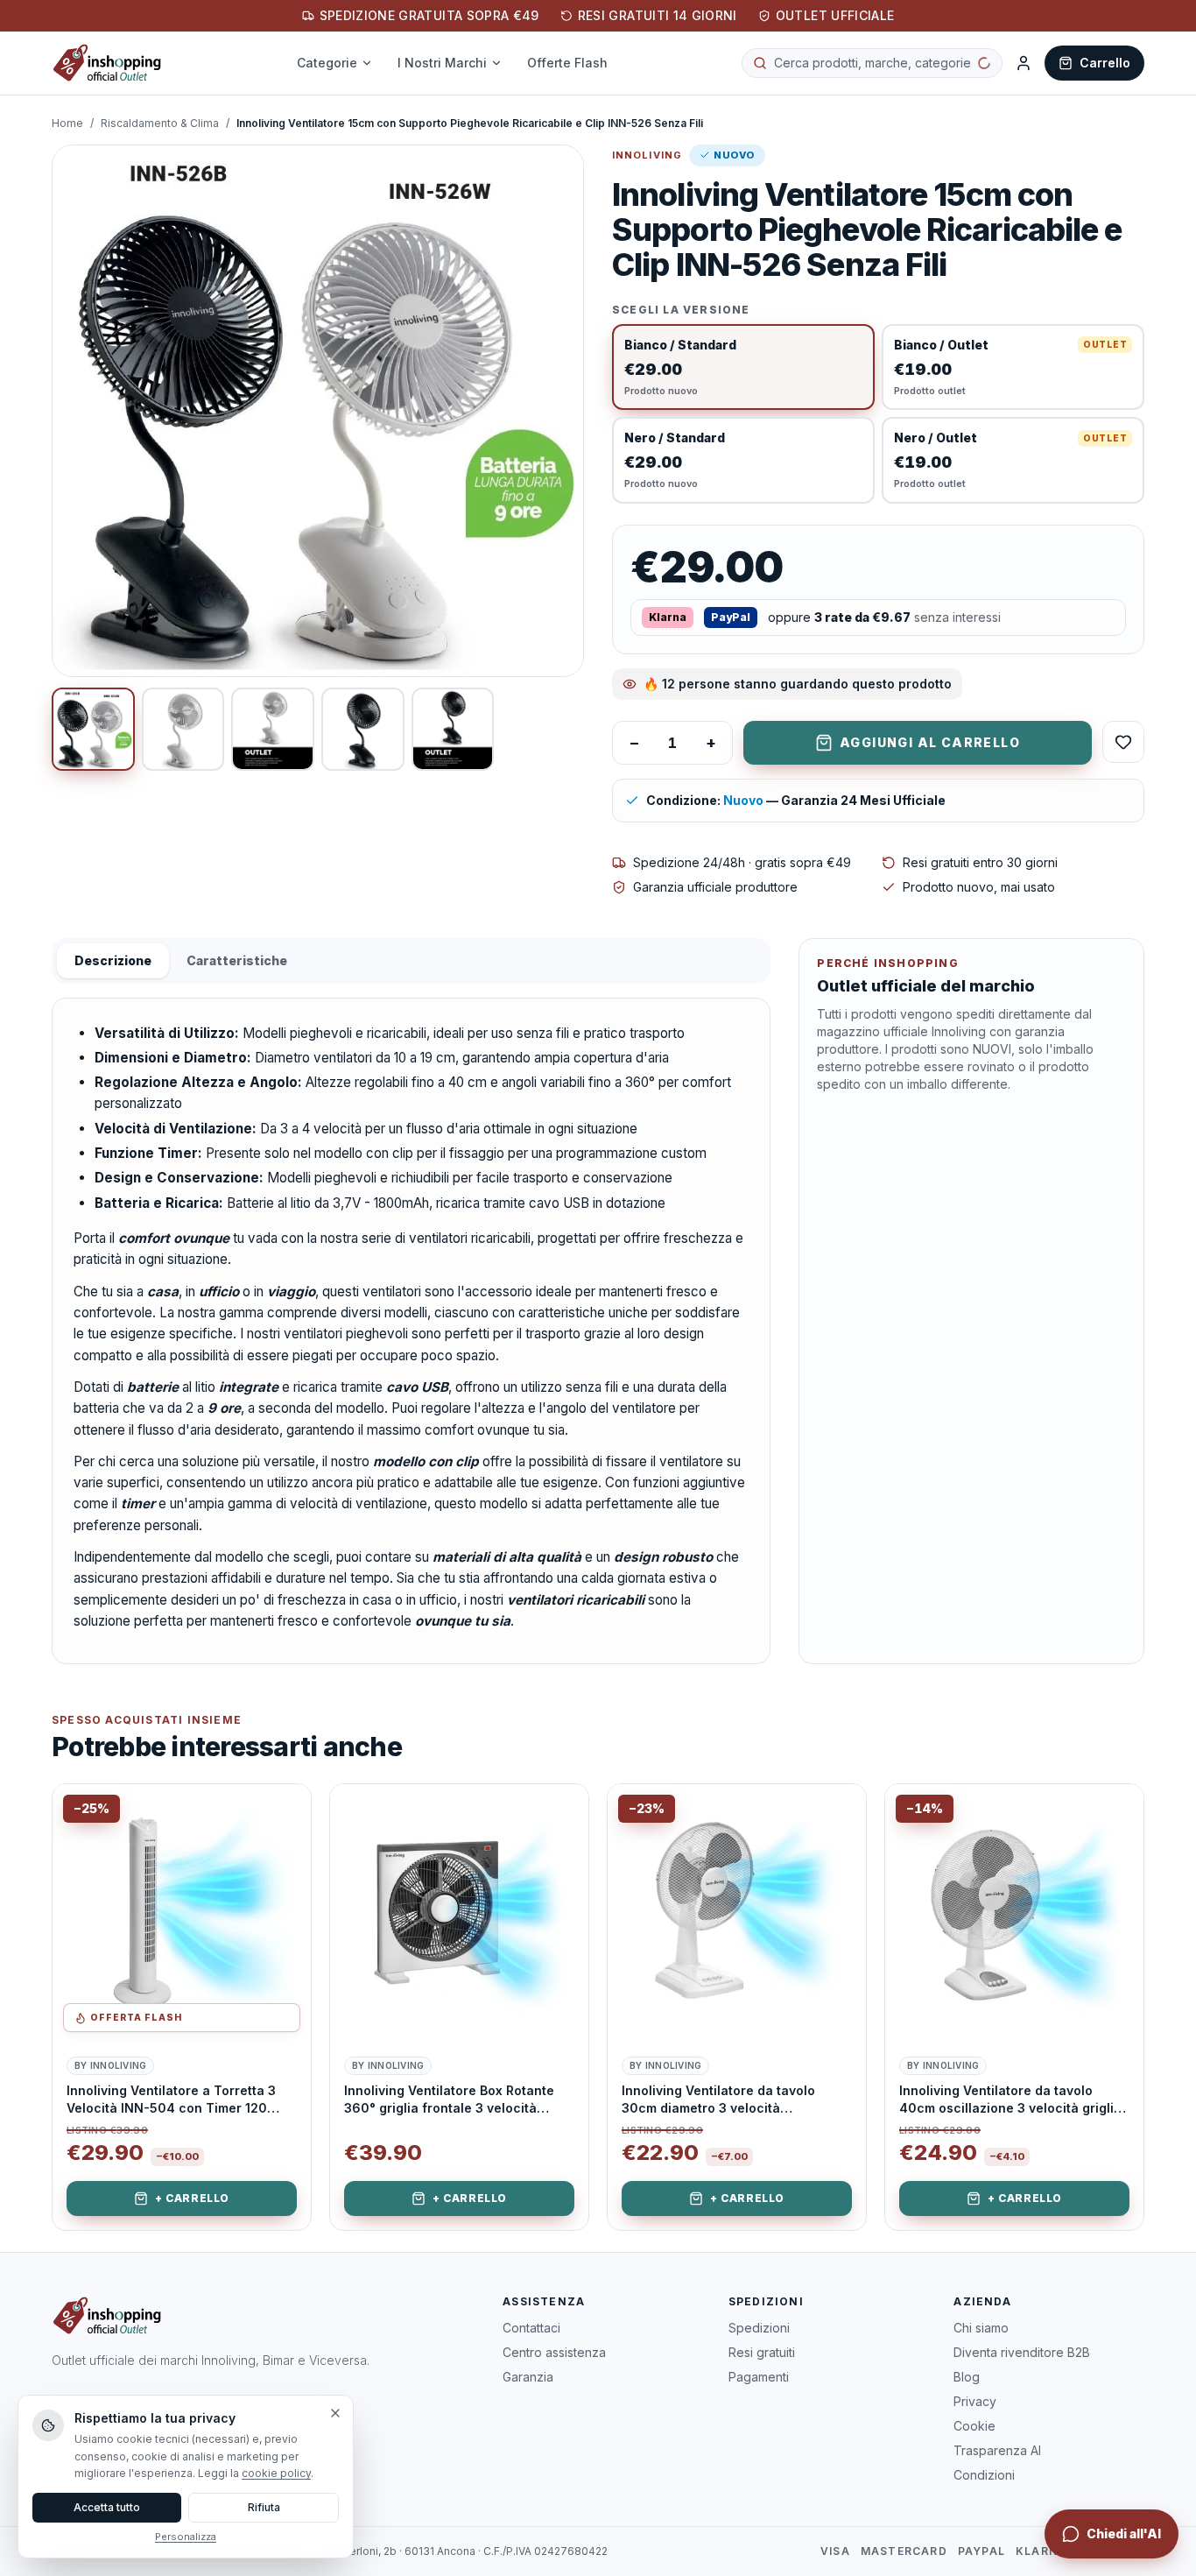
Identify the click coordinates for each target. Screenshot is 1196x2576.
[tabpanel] (411, 1331)
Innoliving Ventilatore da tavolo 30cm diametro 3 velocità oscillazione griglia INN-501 (718, 2100)
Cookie (974, 2426)
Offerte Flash (578, 63)
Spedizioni (759, 2328)
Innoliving (647, 155)
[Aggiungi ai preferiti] (285, 1810)
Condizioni (984, 2475)
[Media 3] (273, 729)
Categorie (338, 63)
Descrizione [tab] (113, 960)
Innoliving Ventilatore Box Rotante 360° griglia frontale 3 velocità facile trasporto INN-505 (449, 2100)
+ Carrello (192, 2198)
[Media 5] (453, 729)
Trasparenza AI (997, 2450)
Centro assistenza (554, 2352)
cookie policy (276, 2473)
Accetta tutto (107, 2507)
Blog (967, 2377)
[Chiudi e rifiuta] (335, 2413)
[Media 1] (93, 729)
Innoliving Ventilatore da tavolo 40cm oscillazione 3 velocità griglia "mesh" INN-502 (1010, 2100)
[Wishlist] (1123, 742)
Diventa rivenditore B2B (1022, 2352)
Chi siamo (981, 2328)
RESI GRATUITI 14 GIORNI (658, 15)
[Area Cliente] (1024, 63)
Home (67, 123)
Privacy (975, 2401)
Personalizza (186, 2537)
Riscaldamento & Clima (160, 123)
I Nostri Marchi (453, 63)
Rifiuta (264, 2507)
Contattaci (531, 2328)
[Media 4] (363, 729)
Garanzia (528, 2377)
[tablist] (411, 961)
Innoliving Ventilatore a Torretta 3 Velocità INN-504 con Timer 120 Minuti (171, 2100)
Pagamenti (759, 2377)
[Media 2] (183, 729)
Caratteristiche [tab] (237, 960)
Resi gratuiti (762, 2352)
